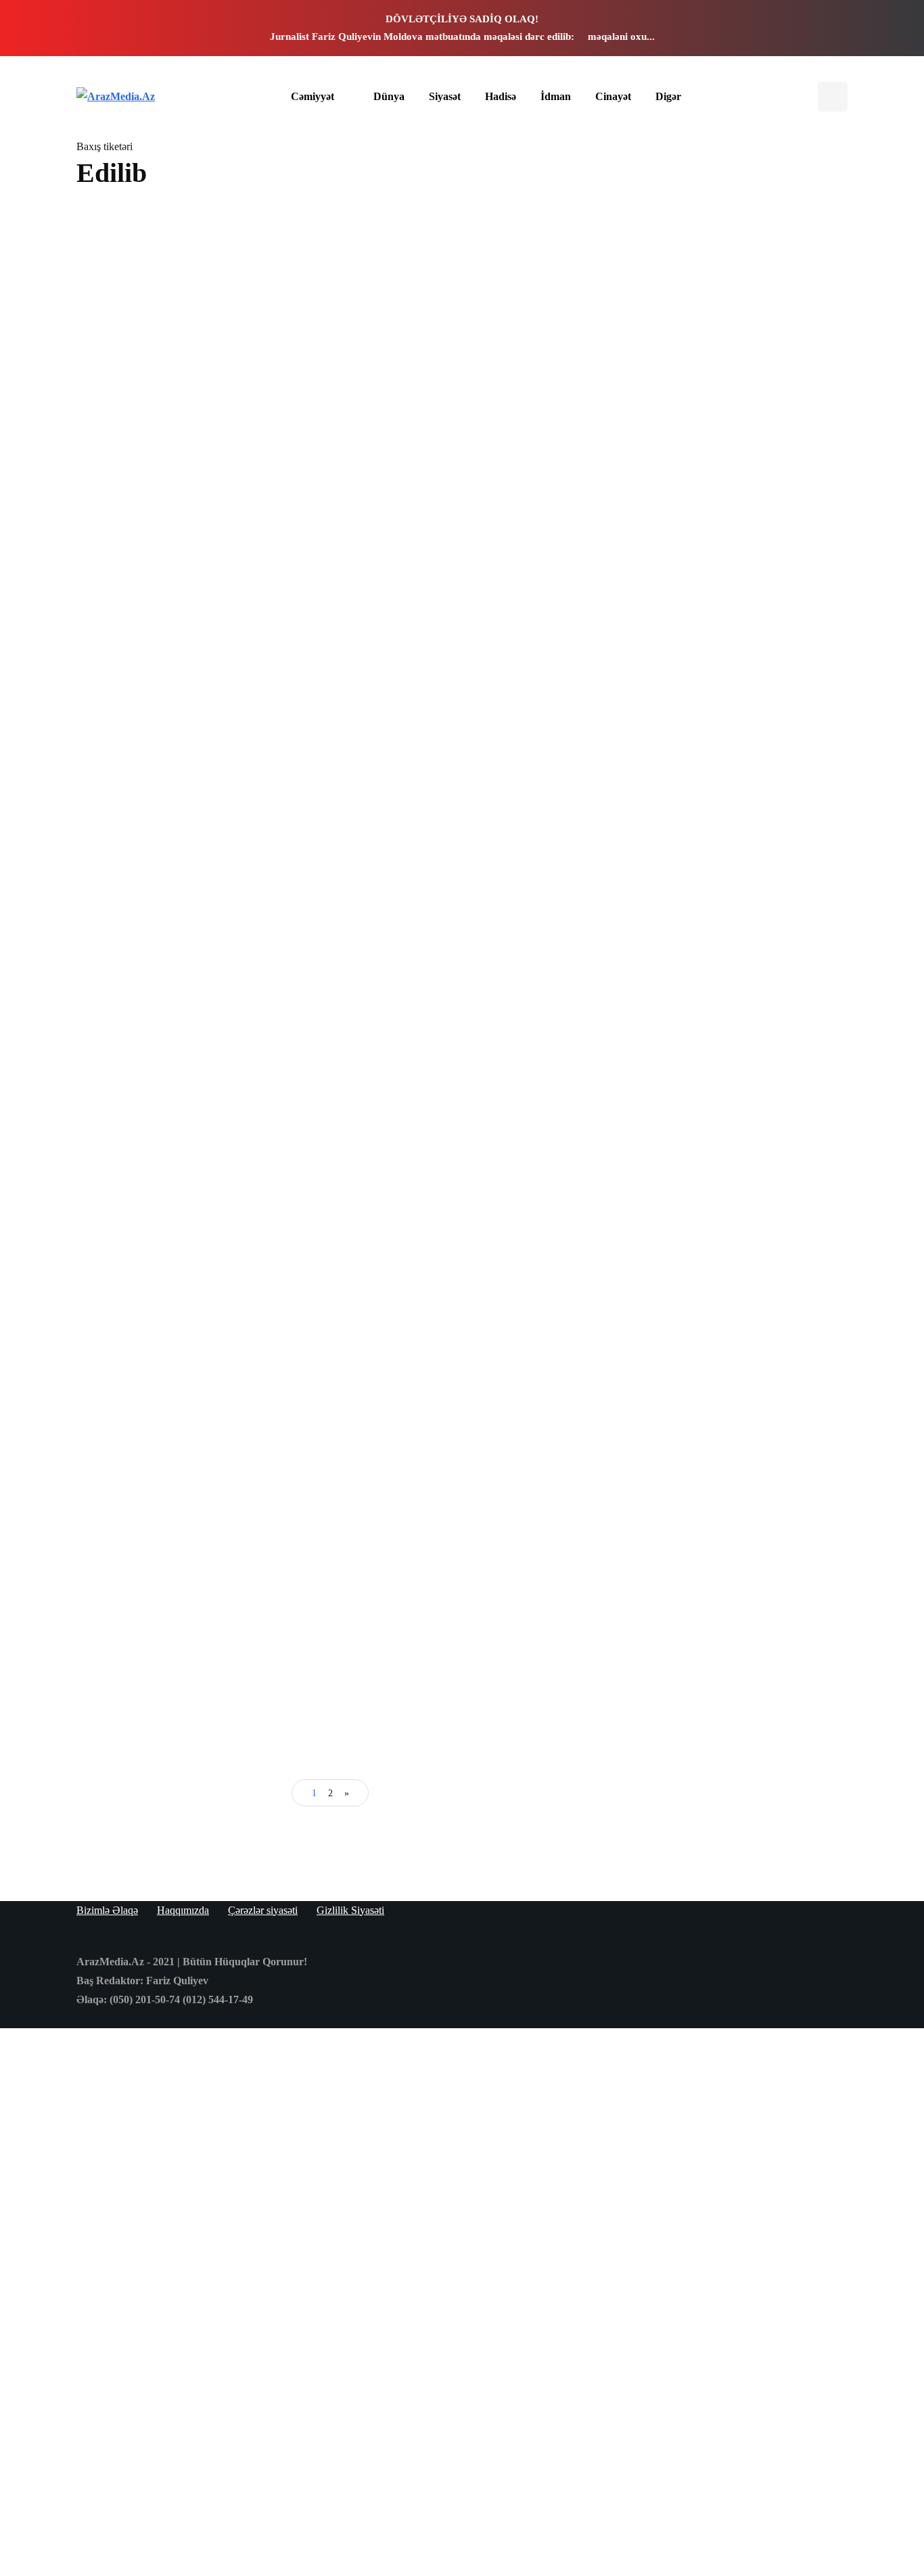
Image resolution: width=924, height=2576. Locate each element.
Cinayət (613, 96)
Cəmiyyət (313, 96)
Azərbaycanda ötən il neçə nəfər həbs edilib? (459, 735)
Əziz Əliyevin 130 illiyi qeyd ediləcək (748, 495)
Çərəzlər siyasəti (263, 1910)
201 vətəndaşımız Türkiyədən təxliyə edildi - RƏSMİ (198, 735)
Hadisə (501, 96)
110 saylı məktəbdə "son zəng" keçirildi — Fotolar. (732, 951)
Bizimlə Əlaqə (107, 1910)
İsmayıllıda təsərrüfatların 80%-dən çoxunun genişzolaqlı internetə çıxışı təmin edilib (198, 424)
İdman (556, 96)
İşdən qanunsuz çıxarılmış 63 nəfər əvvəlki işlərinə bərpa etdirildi (747, 637)
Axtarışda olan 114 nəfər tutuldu (746, 540)
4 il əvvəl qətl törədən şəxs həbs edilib (199, 1335)
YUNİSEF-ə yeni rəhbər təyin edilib (198, 1638)
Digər (668, 96)
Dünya (389, 96)
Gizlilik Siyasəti (350, 1910)
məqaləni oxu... (621, 37)
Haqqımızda (183, 1910)
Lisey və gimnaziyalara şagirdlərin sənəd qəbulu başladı (746, 588)
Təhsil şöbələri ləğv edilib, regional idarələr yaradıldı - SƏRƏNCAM (456, 1038)
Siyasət (445, 96)
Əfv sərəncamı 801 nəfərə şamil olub (458, 413)
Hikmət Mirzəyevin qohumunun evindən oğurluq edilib (453, 1341)
